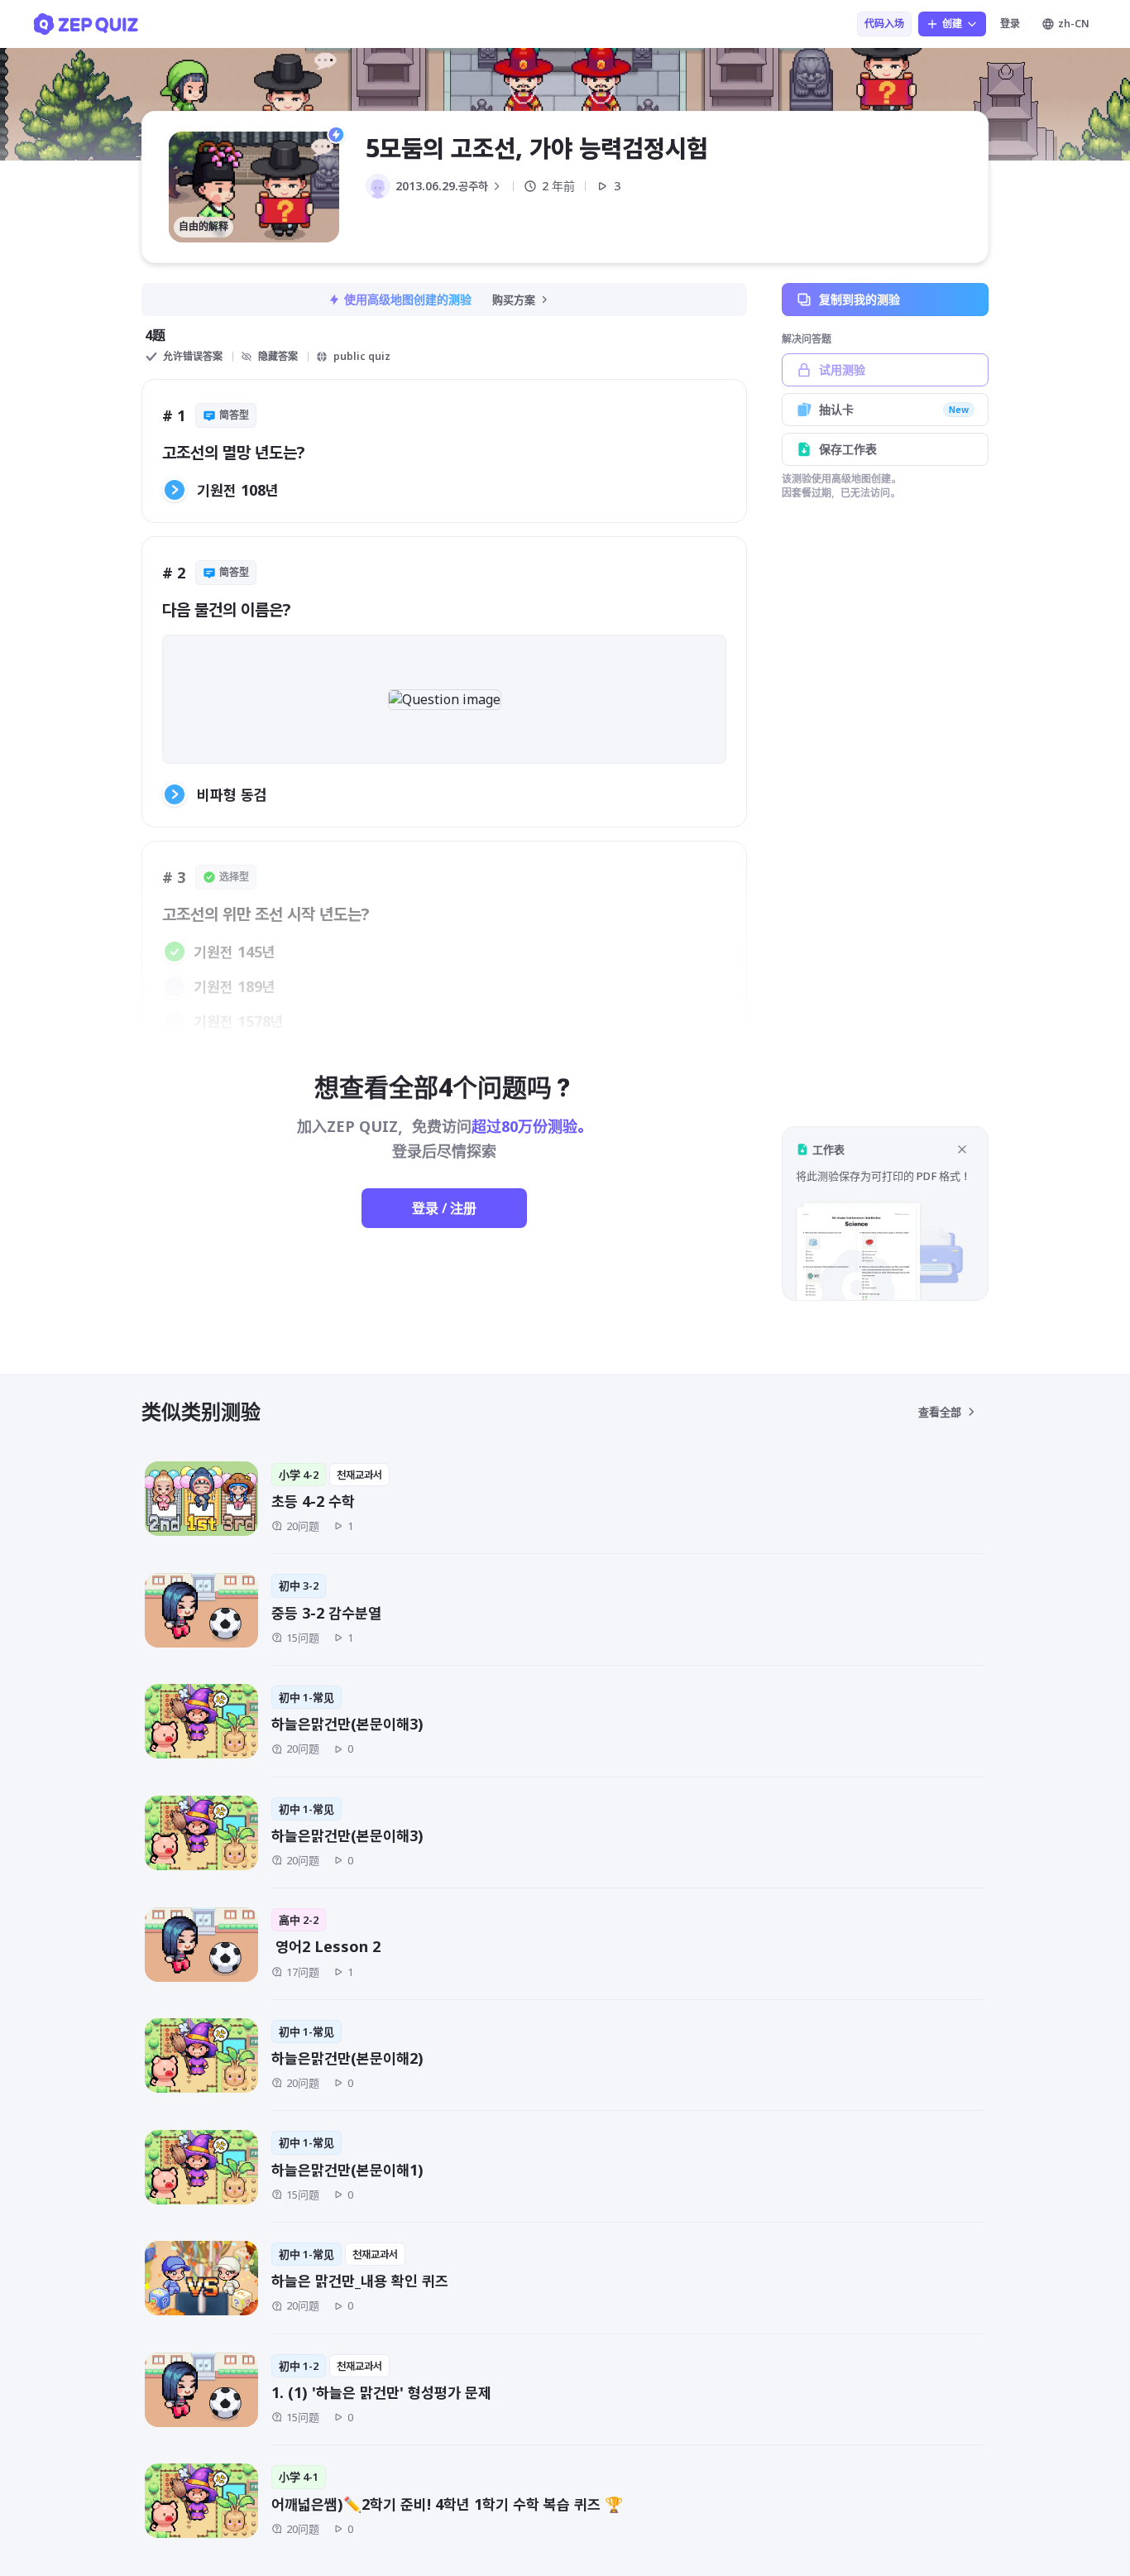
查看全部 (940, 1412)
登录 (1010, 24)
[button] (885, 1214)
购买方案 (514, 300)
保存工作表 (848, 449)
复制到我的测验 (859, 299)
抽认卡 (894, 409)
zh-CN (1074, 24)
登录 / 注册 (444, 1208)
